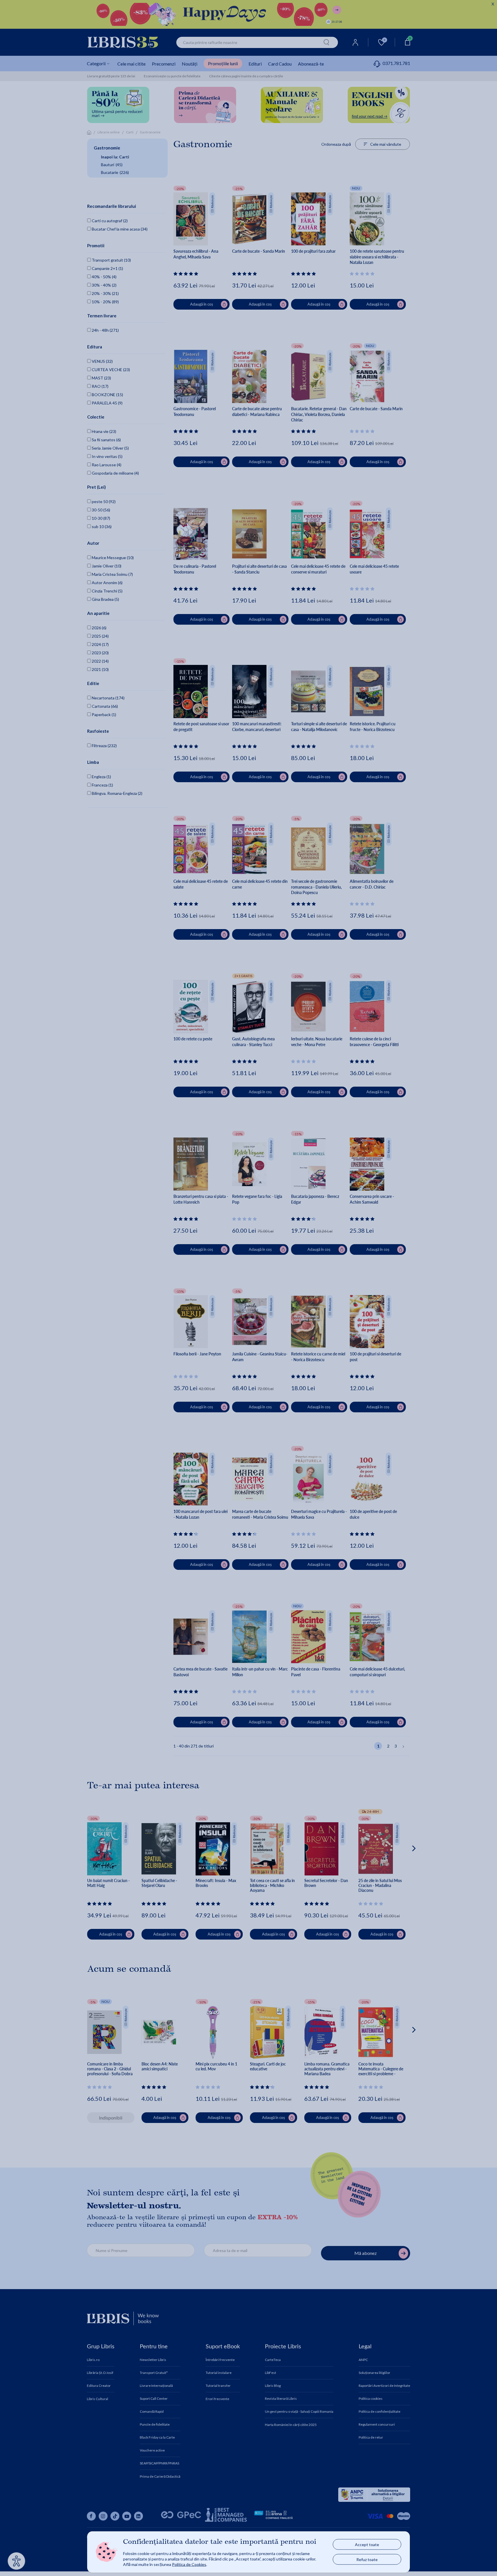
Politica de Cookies (189, 2564)
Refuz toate (367, 2559)
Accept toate (367, 2545)
